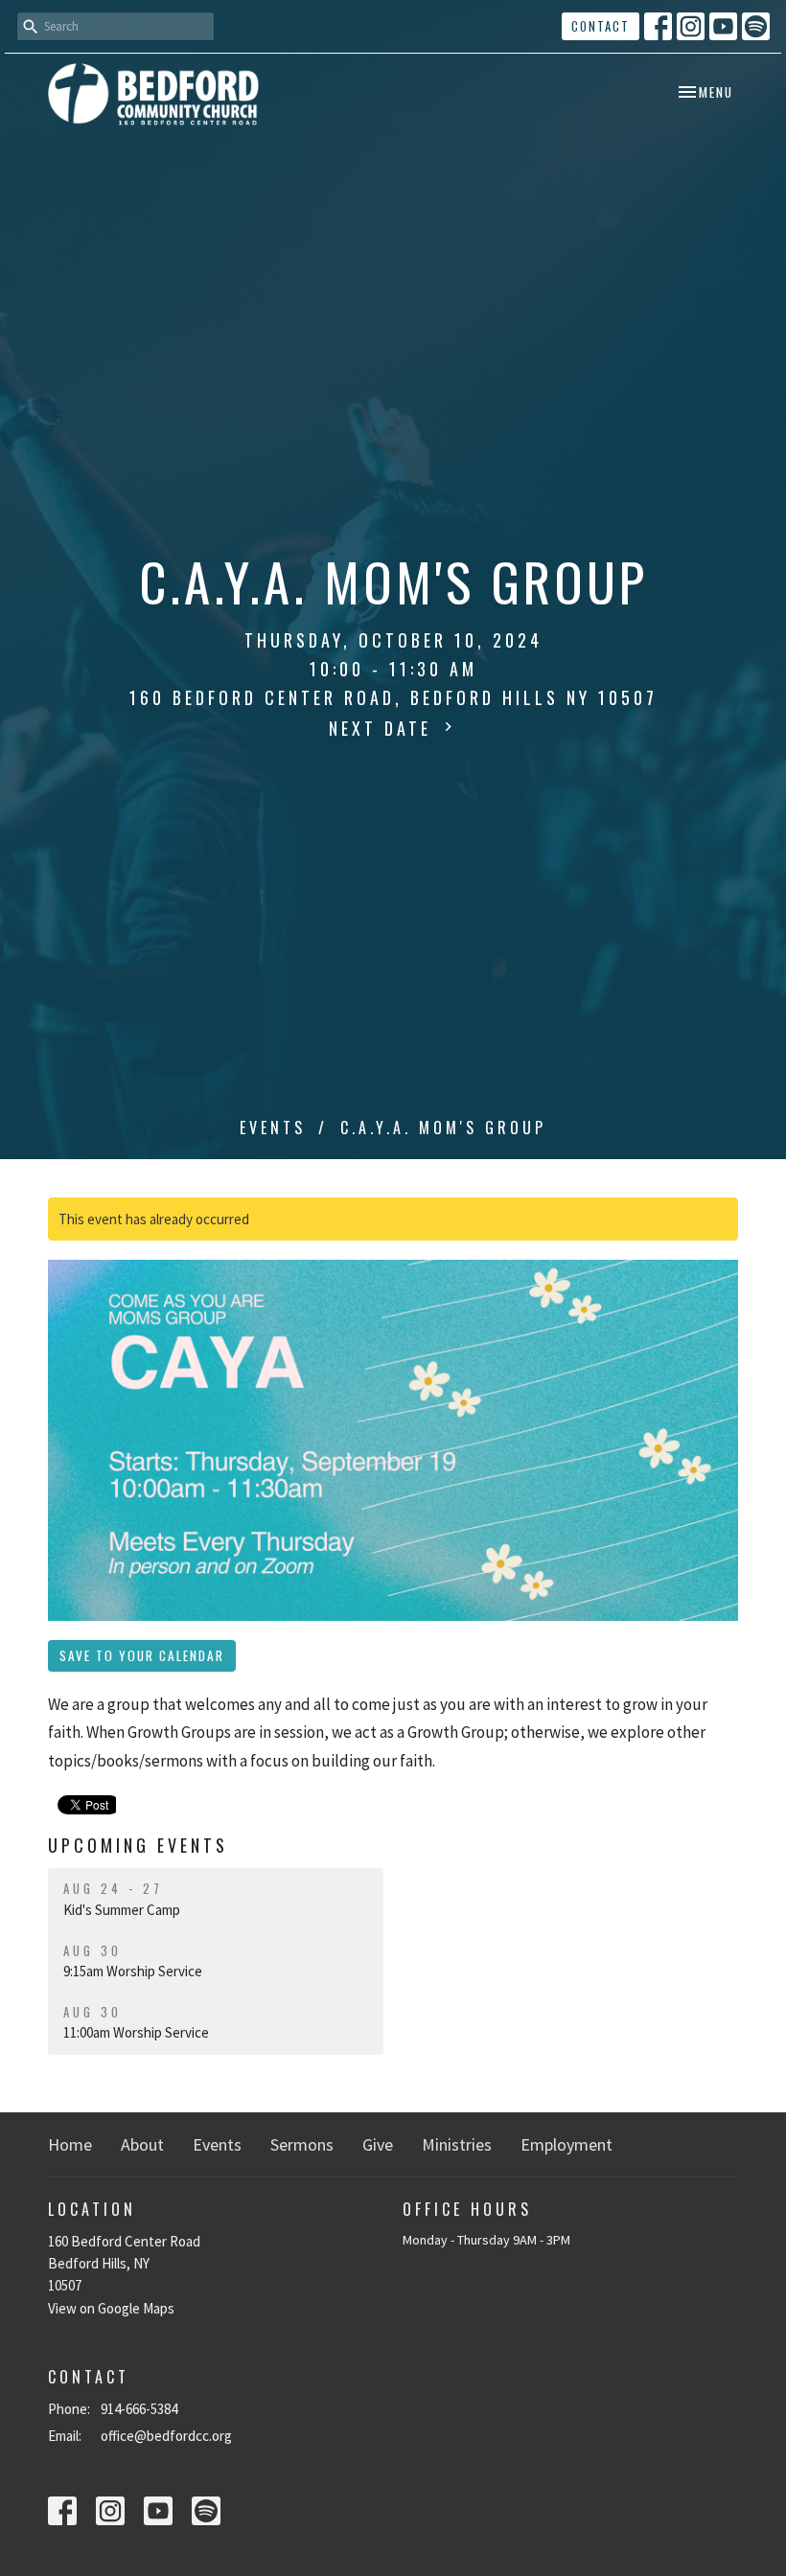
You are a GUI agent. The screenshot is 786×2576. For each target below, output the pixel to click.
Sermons (302, 2144)
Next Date (384, 728)
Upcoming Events (138, 1845)
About (142, 2144)
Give (378, 2144)
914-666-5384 (139, 2409)
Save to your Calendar (142, 1655)
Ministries (457, 2144)
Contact (601, 26)
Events (273, 1128)
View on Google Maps (111, 2308)
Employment (566, 2144)
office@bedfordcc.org (166, 2436)
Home (70, 2144)
